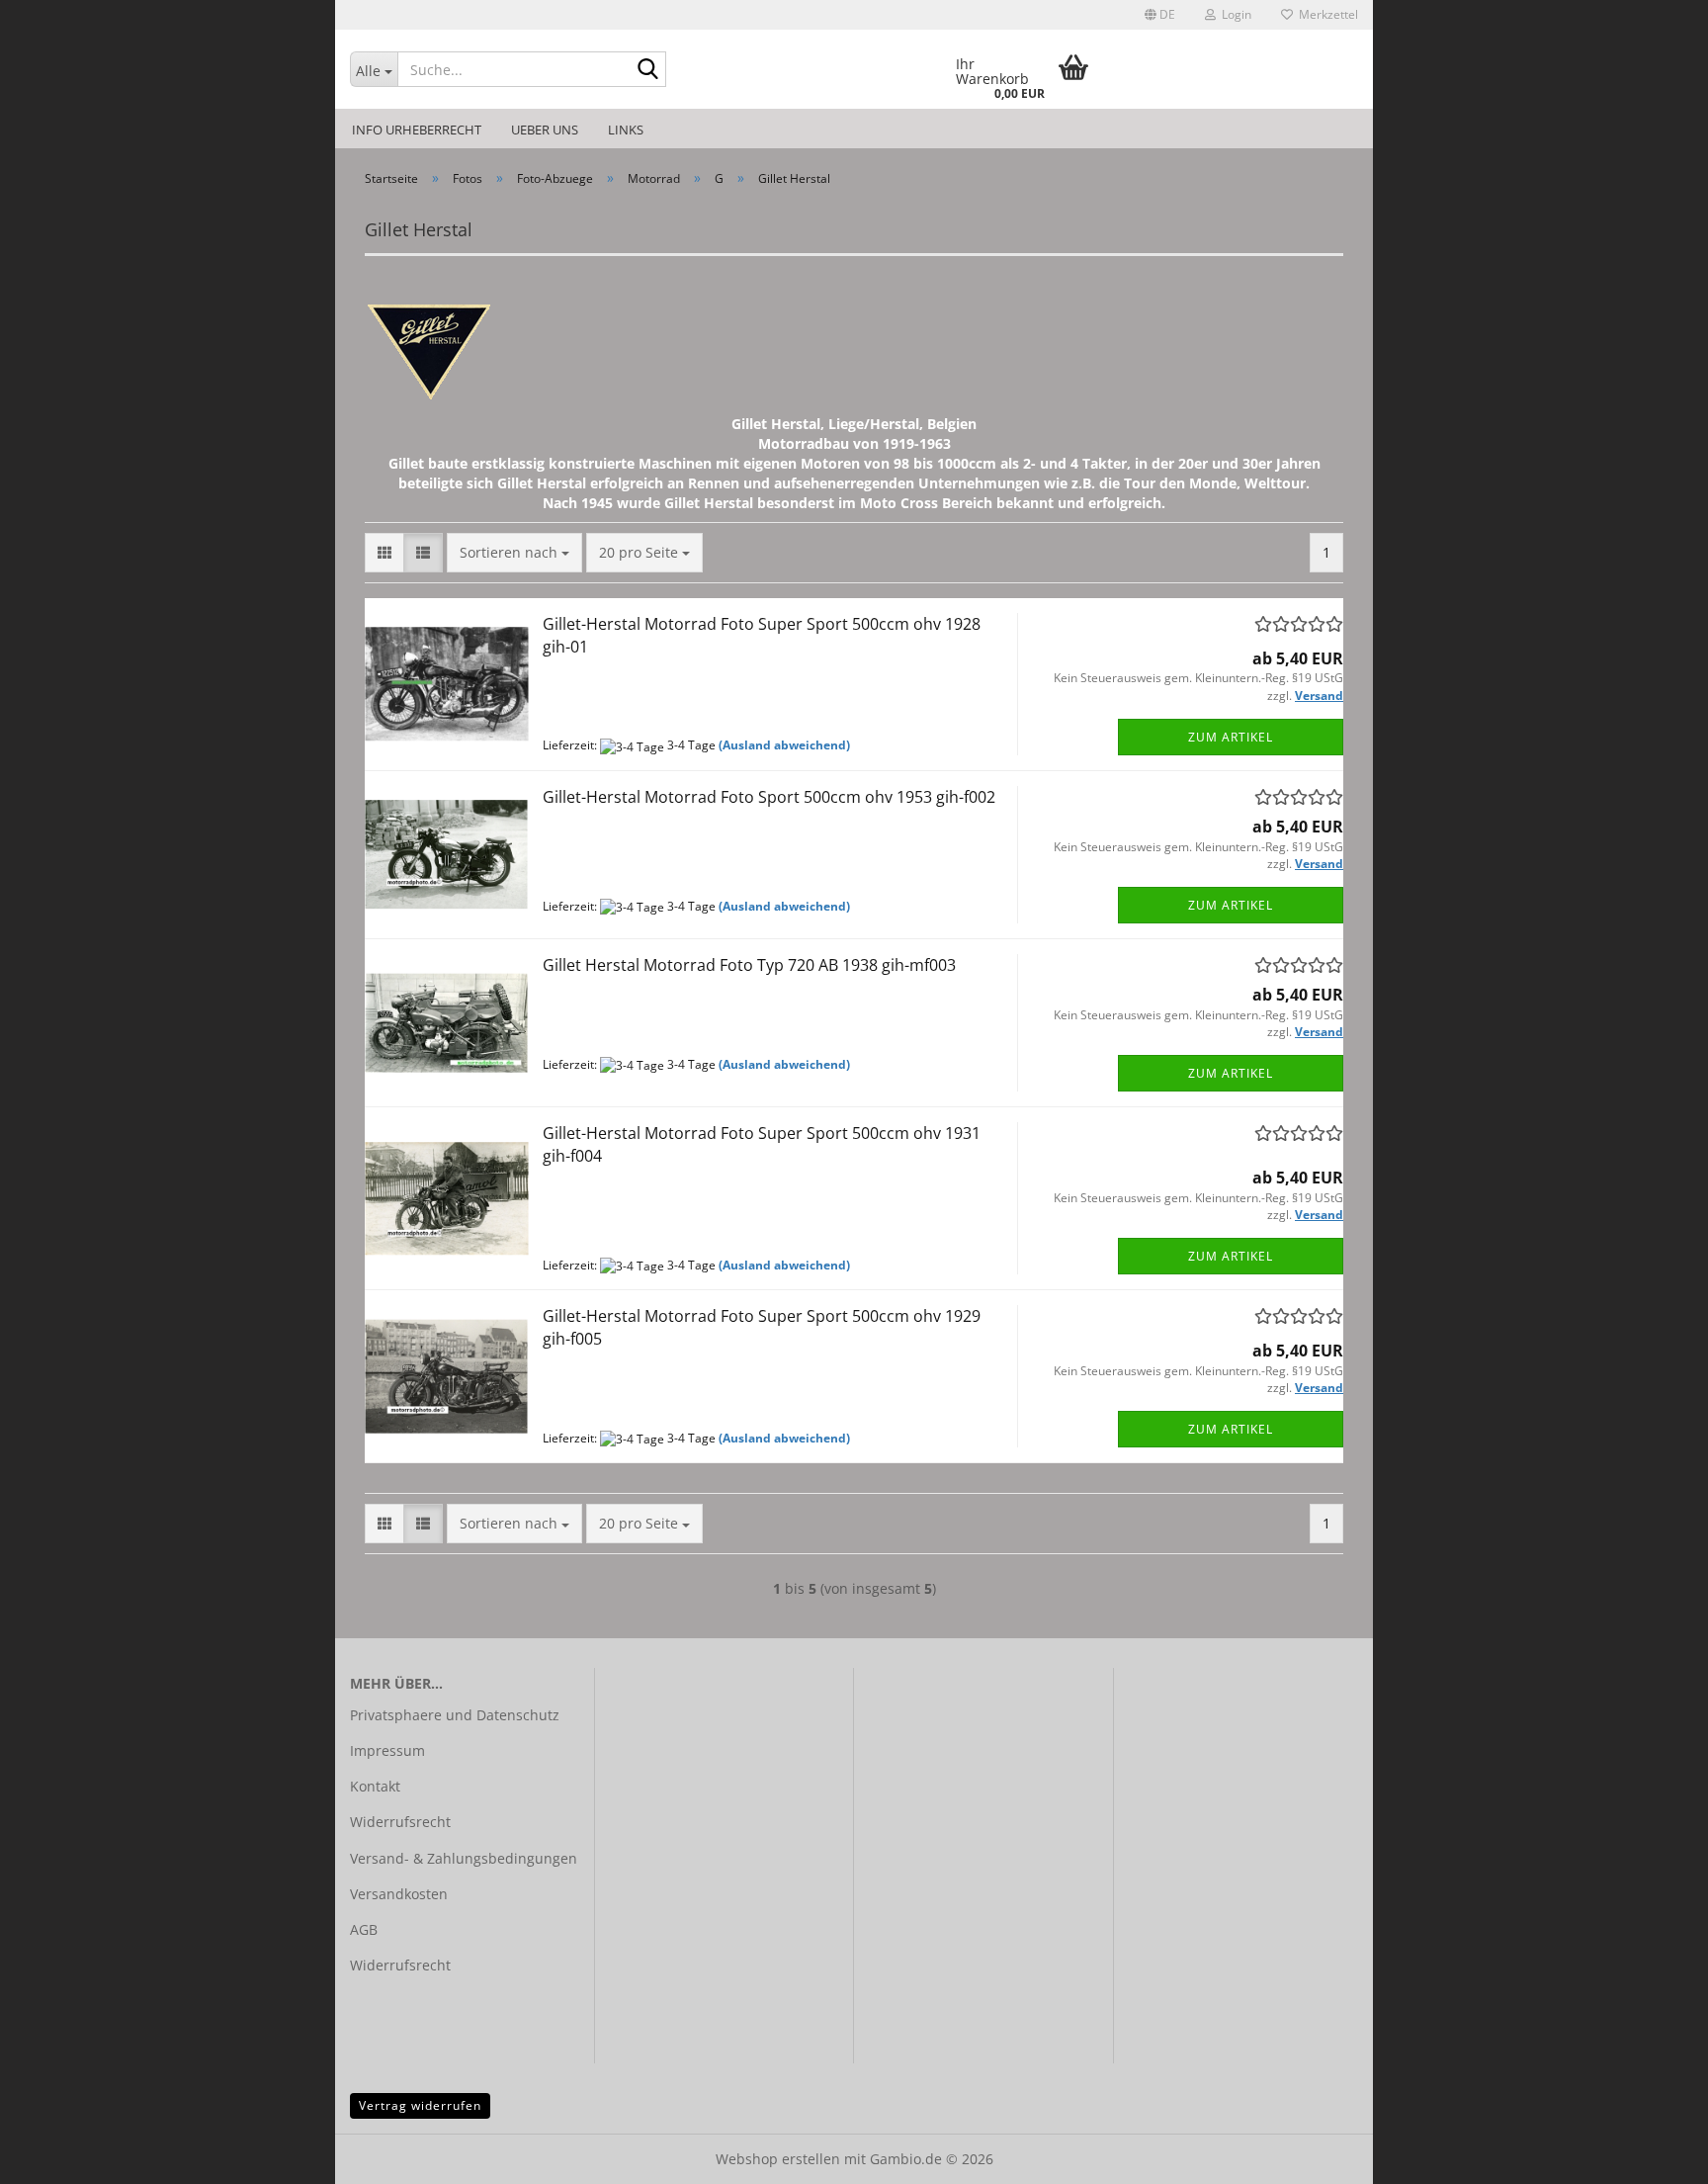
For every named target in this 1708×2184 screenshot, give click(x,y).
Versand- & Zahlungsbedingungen (464, 1858)
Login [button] (1234, 14)
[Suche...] (647, 70)
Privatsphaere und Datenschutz (455, 1715)
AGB (364, 1929)
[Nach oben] (1654, 2154)
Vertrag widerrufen (420, 2105)
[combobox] (514, 553)
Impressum (387, 1750)
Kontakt (375, 1786)
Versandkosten (399, 1894)
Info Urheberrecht (417, 130)
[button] (1160, 15)
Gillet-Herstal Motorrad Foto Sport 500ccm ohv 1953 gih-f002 (769, 797)
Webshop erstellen (778, 2159)
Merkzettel (1325, 14)
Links (626, 130)
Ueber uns (545, 130)
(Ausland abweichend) (784, 745)
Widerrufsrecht (400, 1822)
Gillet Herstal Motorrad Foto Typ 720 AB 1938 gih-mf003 (749, 965)
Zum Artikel (1231, 737)
